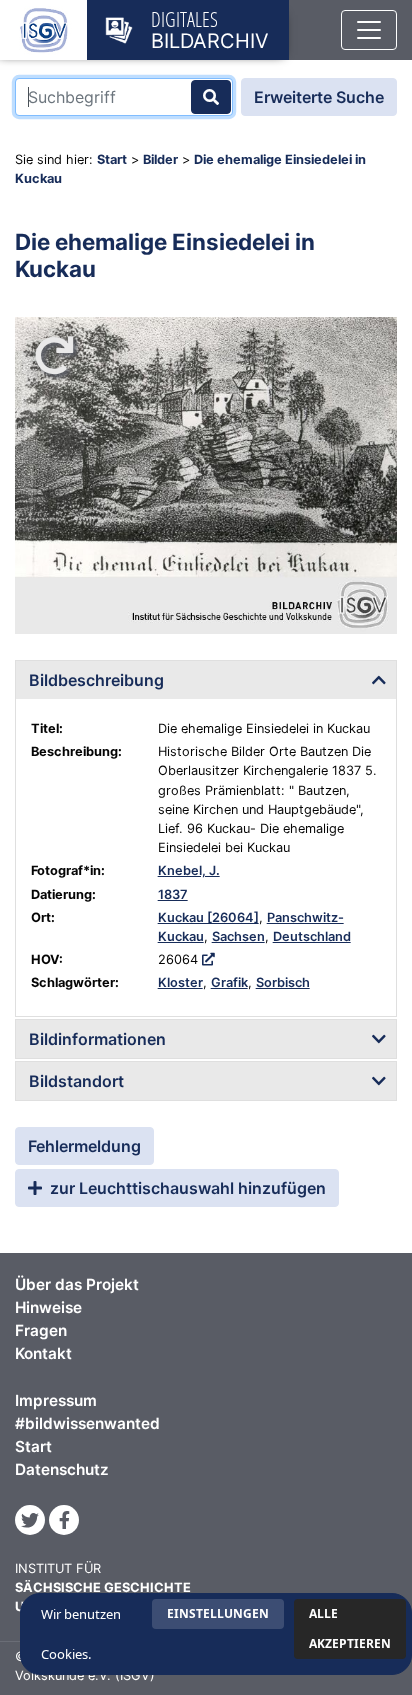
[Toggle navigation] (369, 30)
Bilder (160, 159)
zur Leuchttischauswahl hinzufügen (186, 1188)
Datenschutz (62, 1469)
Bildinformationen (97, 1039)
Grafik (229, 982)
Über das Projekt (77, 1284)
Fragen (41, 1330)
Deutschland (312, 936)
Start (112, 159)
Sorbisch (283, 982)
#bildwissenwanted (87, 1423)
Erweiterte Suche (319, 97)
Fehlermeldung (84, 1146)
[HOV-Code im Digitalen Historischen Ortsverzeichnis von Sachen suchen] (208, 959)
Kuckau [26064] (208, 917)
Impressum (56, 1400)
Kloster (180, 982)
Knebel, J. (189, 870)
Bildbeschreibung (96, 680)
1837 (173, 894)
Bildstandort (76, 1081)
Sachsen (238, 936)
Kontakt (43, 1353)
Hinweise (48, 1307)
